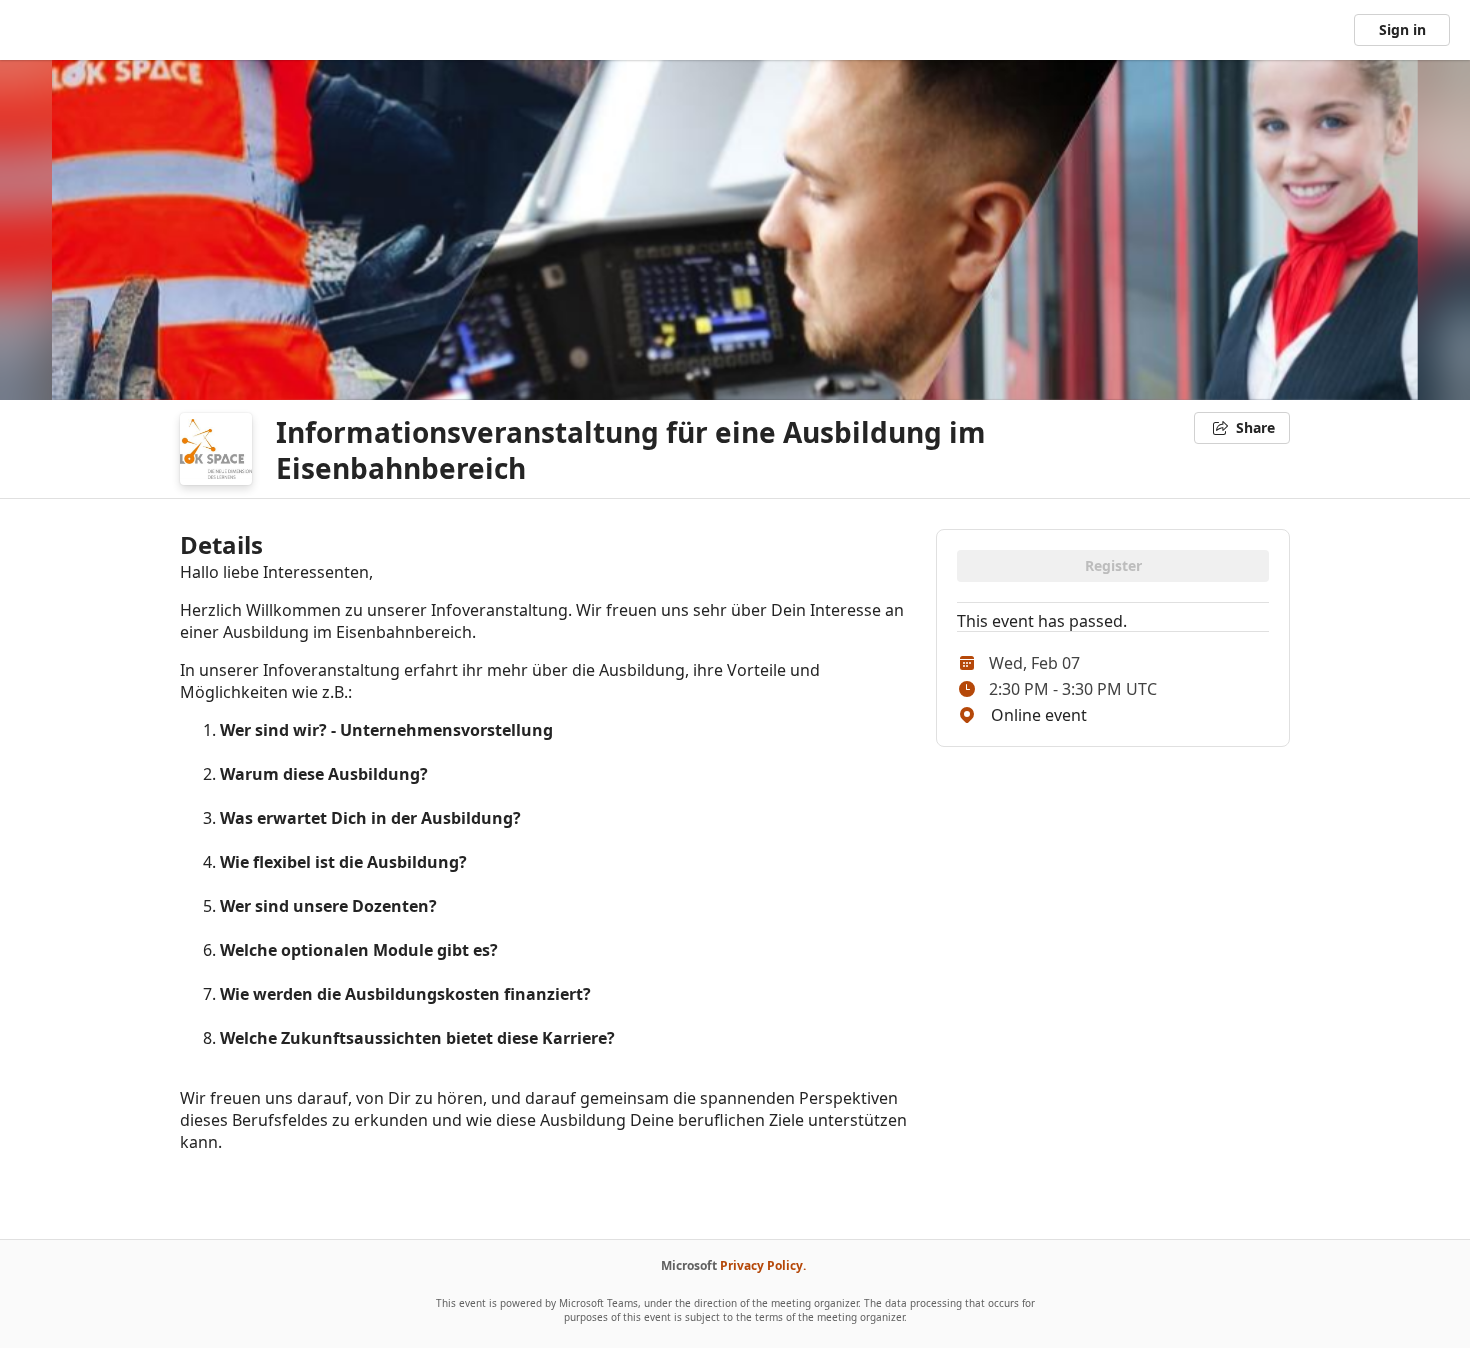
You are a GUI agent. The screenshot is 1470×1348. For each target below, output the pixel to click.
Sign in (1402, 29)
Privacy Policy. (763, 1265)
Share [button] (1255, 427)
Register (1113, 565)
